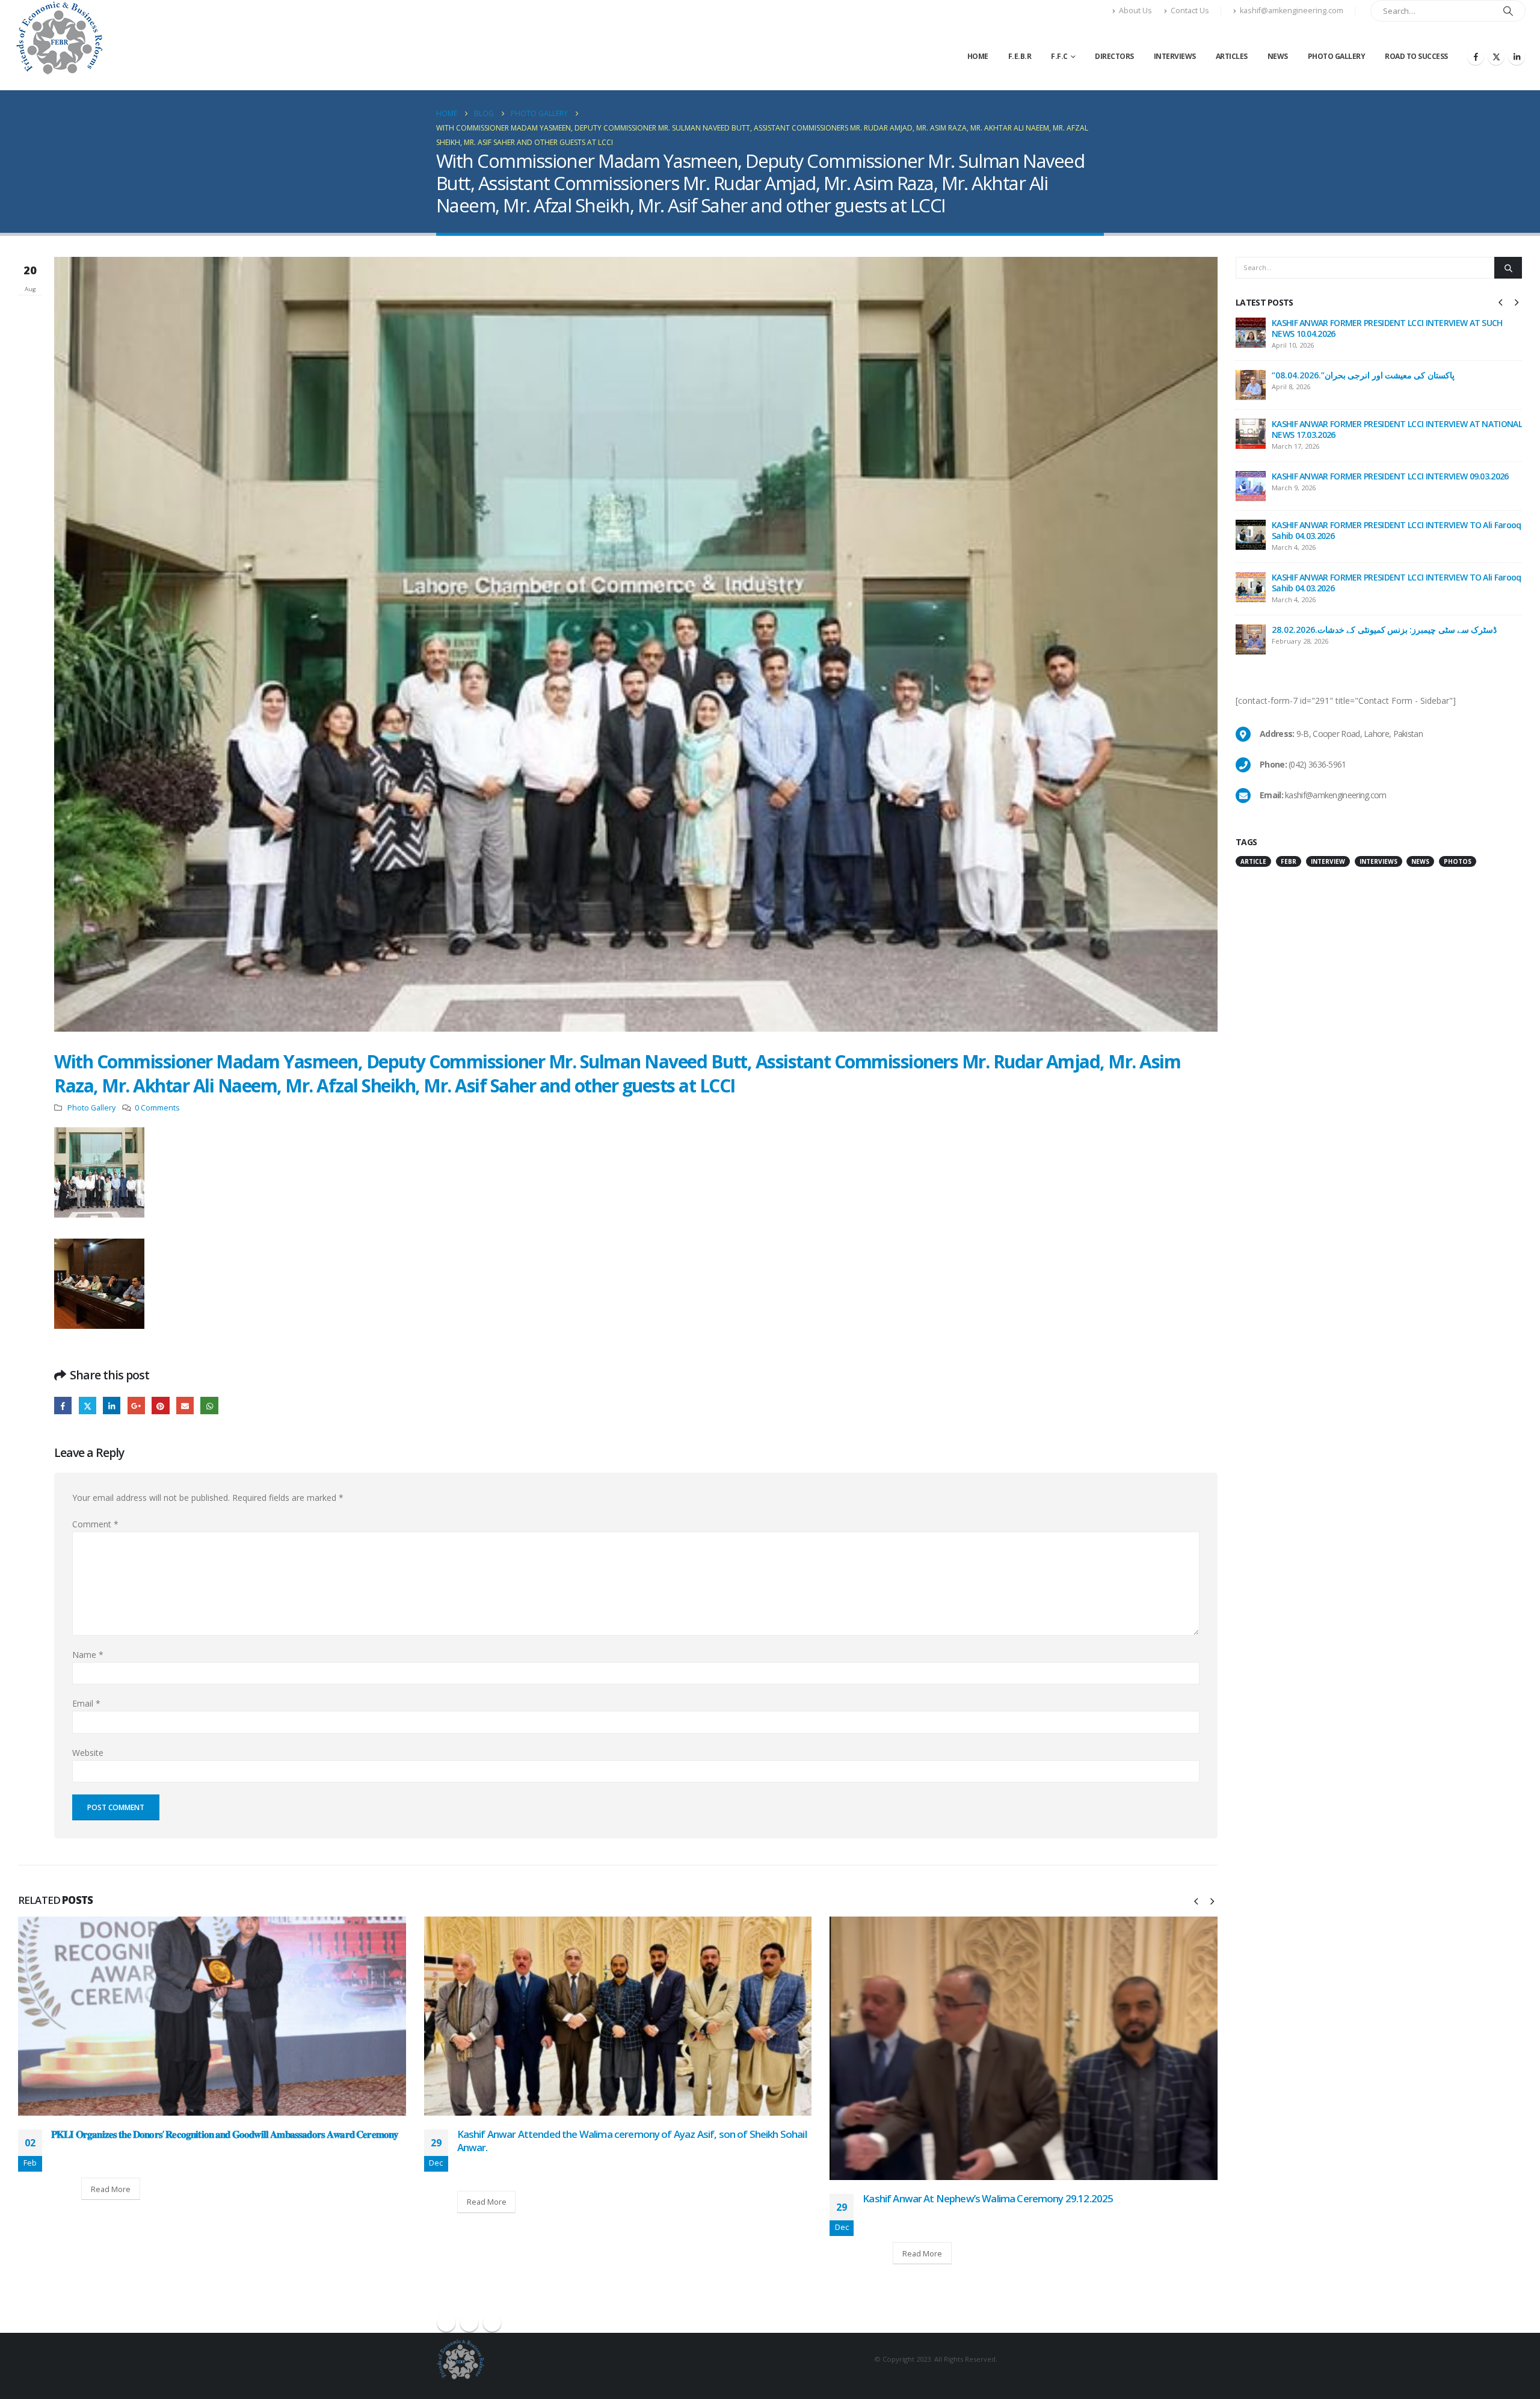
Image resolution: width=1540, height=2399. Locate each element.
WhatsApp (209, 1406)
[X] (1496, 57)
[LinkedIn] (1517, 57)
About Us (1135, 11)
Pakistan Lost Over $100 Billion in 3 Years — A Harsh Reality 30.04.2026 (1384, 478)
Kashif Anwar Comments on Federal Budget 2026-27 (1371, 371)
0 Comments (157, 1108)
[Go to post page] (213, 2016)
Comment (95, 1524)
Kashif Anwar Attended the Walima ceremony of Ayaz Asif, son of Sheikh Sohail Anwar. (226, 2141)
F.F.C (1059, 56)
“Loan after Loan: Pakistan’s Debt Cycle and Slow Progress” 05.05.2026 (1384, 426)
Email (185, 1406)
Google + (136, 1406)
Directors (1114, 56)
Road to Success (1416, 56)
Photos (1458, 861)
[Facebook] (1476, 57)
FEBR (1289, 861)
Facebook (63, 1406)
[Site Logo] (59, 38)
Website (88, 1753)
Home (978, 56)
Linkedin (492, 2323)
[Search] (1508, 11)
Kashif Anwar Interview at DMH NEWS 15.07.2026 (1364, 323)
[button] (1196, 1901)
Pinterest (160, 1406)
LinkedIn (112, 1406)
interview (1328, 861)
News (1278, 56)
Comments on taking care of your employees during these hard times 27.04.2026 (1394, 530)
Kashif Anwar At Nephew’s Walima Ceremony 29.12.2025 (582, 2198)
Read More (81, 2202)
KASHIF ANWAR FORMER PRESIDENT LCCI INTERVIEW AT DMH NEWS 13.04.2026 (1386, 631)
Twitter (88, 1406)
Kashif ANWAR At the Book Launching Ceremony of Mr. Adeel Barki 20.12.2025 (1036, 2134)
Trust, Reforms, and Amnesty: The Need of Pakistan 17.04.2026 (1393, 577)
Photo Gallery (1337, 56)
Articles (1232, 56)
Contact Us (1190, 11)
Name (88, 1655)
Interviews (1175, 56)
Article (1253, 861)
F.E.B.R (1020, 56)
